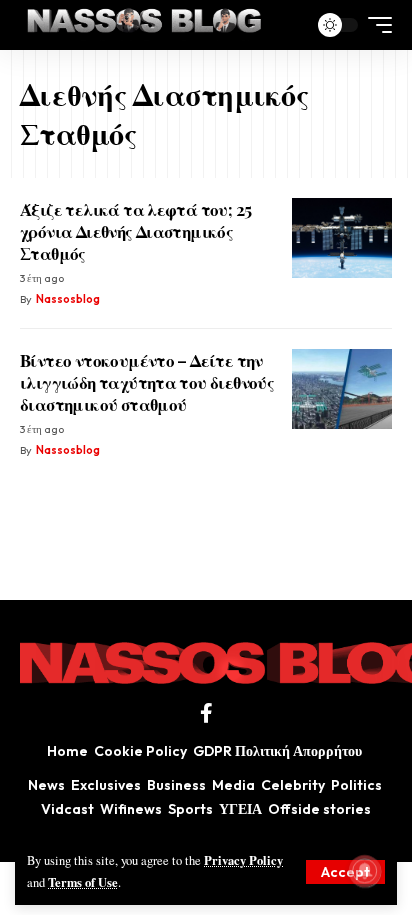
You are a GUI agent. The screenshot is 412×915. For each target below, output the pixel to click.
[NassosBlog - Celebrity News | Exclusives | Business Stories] (145, 25)
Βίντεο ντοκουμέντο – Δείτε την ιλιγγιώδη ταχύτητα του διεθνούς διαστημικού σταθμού (147, 382)
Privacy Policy (243, 860)
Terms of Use (83, 882)
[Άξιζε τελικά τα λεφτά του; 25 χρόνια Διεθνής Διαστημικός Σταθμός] (342, 238)
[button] (345, 872)
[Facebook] (206, 713)
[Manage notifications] (365, 871)
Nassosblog (68, 299)
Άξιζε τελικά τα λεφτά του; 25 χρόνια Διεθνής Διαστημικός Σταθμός (135, 231)
